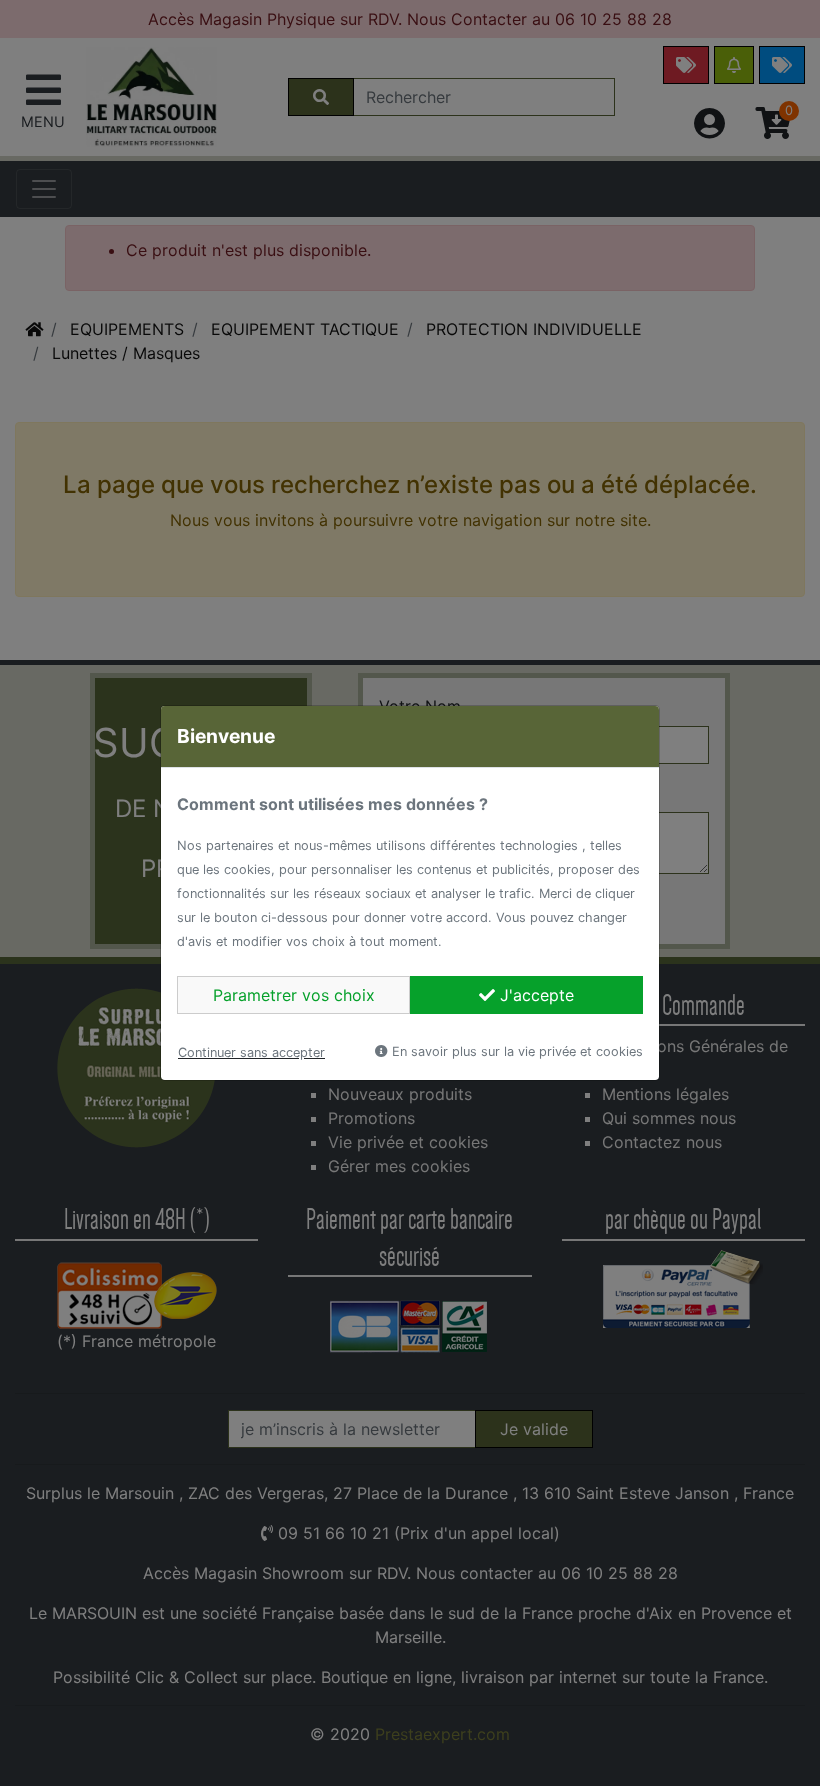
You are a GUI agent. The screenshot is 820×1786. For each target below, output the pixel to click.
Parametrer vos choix (294, 995)
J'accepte (534, 995)
